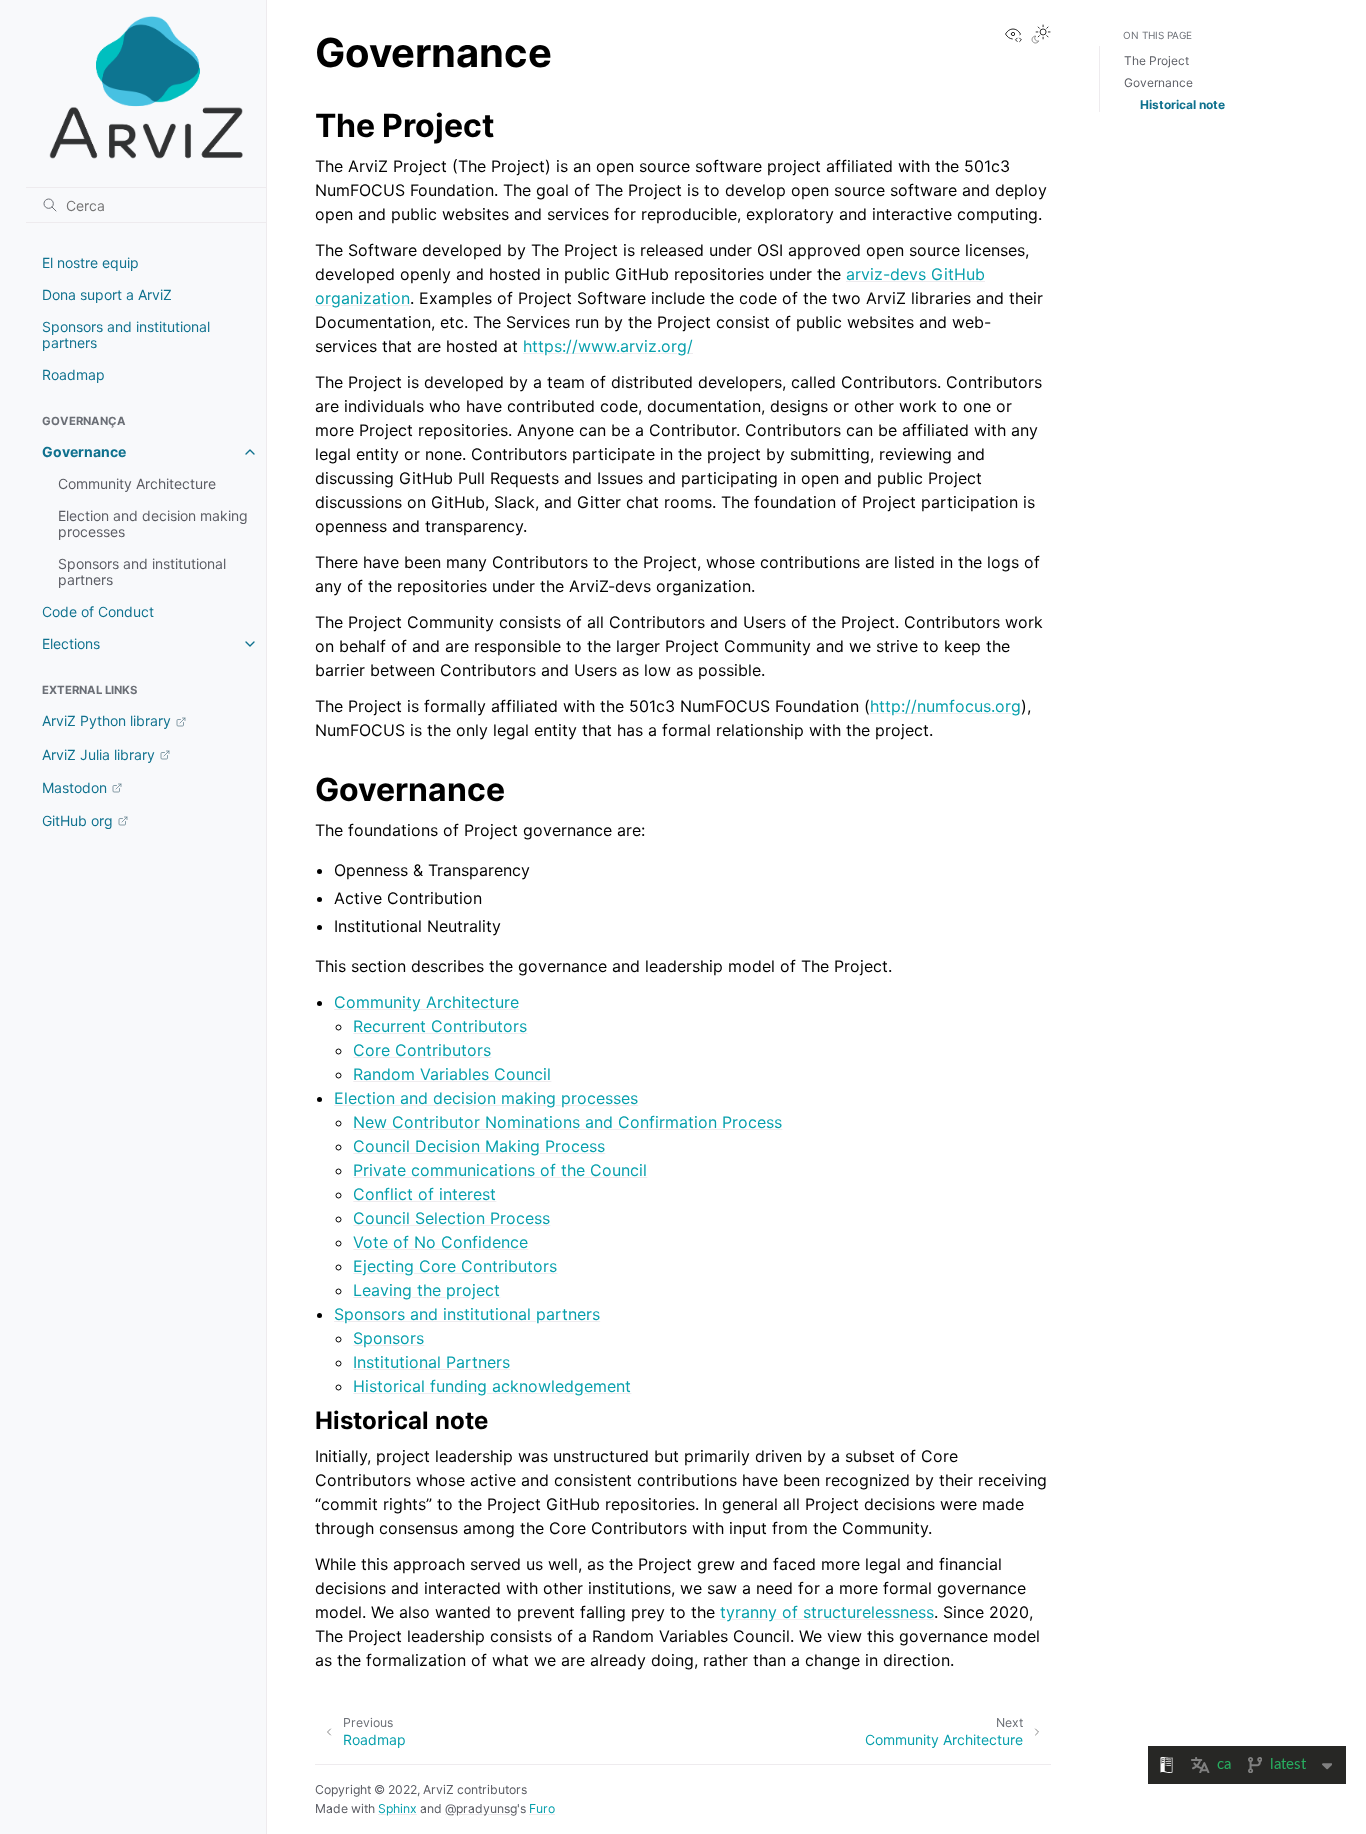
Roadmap (73, 374)
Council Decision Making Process (479, 1146)
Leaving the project (426, 1290)
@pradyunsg (481, 1808)
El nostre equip (90, 262)
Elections (71, 643)
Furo (542, 1808)
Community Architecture (137, 483)
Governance (84, 451)
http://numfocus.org (945, 706)
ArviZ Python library (106, 720)
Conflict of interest (424, 1194)
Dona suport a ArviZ (107, 294)
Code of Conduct (98, 611)
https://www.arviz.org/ (608, 346)
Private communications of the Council (500, 1170)
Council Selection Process (451, 1218)
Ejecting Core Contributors (455, 1266)
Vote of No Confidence (440, 1242)
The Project (1156, 60)
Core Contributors (422, 1050)
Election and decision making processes (153, 523)
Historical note (1182, 104)
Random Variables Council (452, 1074)
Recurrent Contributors (440, 1026)
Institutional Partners (431, 1362)
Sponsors (388, 1338)
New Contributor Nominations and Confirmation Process (567, 1122)
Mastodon (74, 787)
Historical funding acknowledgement (492, 1386)
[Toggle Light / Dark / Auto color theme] (1041, 35)
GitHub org (77, 820)
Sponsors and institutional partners (126, 334)
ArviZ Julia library (98, 754)
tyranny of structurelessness (827, 1612)
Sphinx (397, 1808)
